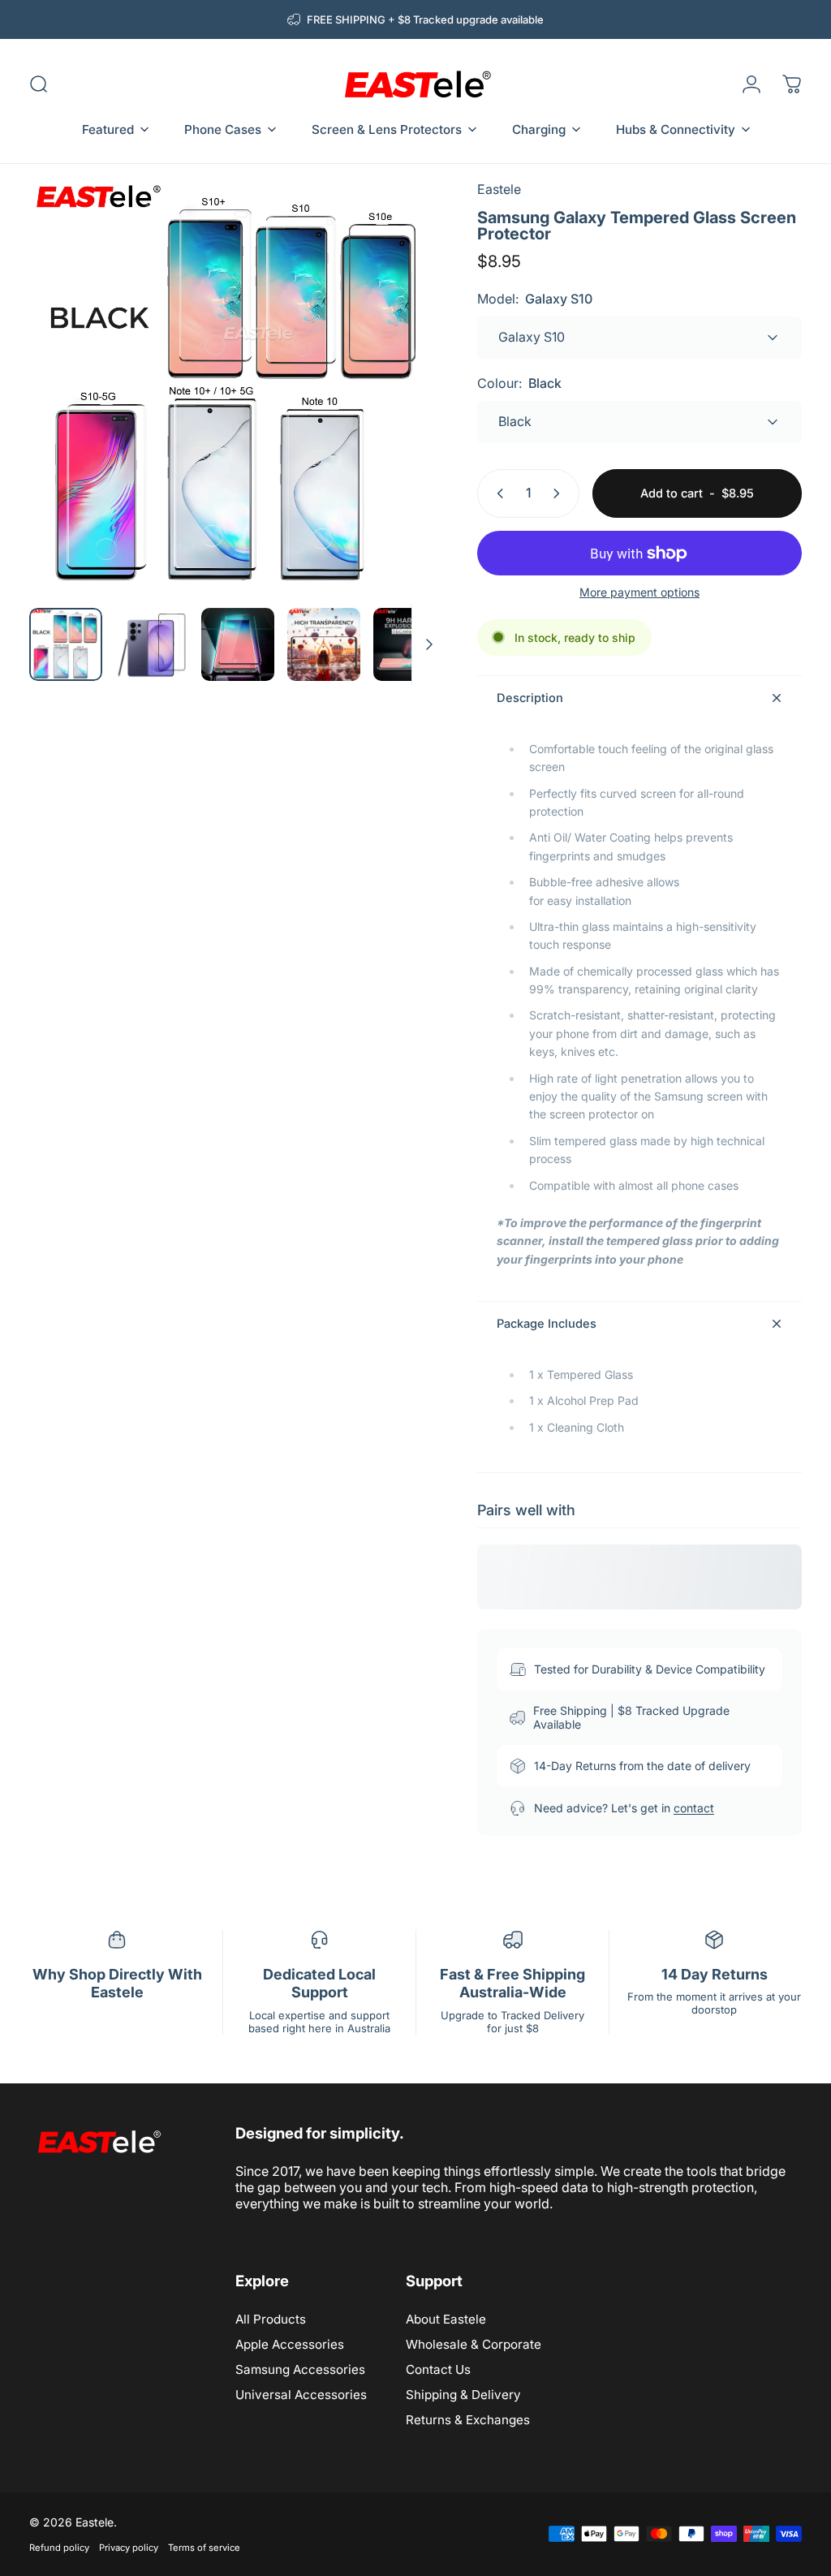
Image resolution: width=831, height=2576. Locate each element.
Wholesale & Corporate (474, 2344)
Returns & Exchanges (468, 2420)
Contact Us (438, 2369)
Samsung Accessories (300, 2369)
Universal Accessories (301, 2395)
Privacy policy (129, 2548)
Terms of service (204, 2548)
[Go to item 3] (324, 644)
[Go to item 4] (410, 644)
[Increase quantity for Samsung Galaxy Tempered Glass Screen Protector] (560, 493)
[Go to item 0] (66, 644)
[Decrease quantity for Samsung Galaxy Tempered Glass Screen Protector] (497, 493)
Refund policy (59, 2548)
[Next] (406, 413)
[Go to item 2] (238, 644)
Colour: (519, 383)
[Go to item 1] (152, 644)
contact (694, 1808)
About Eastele (446, 2319)
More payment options (639, 592)
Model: (535, 299)
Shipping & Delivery (463, 2395)
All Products (271, 2319)
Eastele (499, 189)
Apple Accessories (290, 2344)
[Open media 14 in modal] (237, 387)
